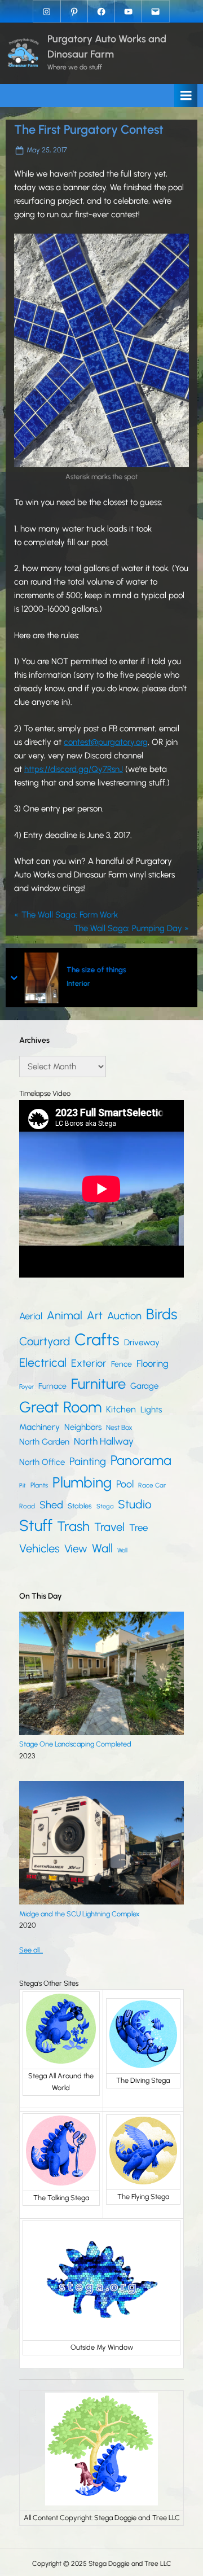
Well (122, 1550)
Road (27, 1506)
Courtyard (45, 1341)
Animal (65, 1315)
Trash (73, 1526)
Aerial (31, 1316)
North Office (42, 1462)
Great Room (60, 1407)
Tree (138, 1528)
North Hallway (104, 1441)
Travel (109, 1527)
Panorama (141, 1460)
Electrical (43, 1362)
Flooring (153, 1363)
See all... (31, 1950)
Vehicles (39, 1548)
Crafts (97, 1339)
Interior (78, 983)
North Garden (44, 1442)
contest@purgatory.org (106, 742)
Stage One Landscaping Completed (75, 1744)
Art (95, 1315)
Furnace (52, 1386)
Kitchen (121, 1409)
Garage (144, 1386)
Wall (102, 1548)
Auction (124, 1316)
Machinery (39, 1427)
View (76, 1549)
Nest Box (119, 1427)
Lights (151, 1410)
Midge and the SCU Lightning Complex (80, 1914)
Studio (135, 1504)
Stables (80, 1506)
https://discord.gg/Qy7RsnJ (74, 769)
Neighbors (83, 1427)
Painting (88, 1461)
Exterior (89, 1363)
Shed (51, 1505)
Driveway (142, 1342)
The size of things (96, 969)
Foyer (27, 1387)
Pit (23, 1486)
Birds (162, 1314)
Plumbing (82, 1482)
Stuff (36, 1526)
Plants (39, 1485)
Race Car (152, 1485)
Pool (125, 1484)
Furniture (98, 1384)
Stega (105, 1506)
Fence (122, 1364)
